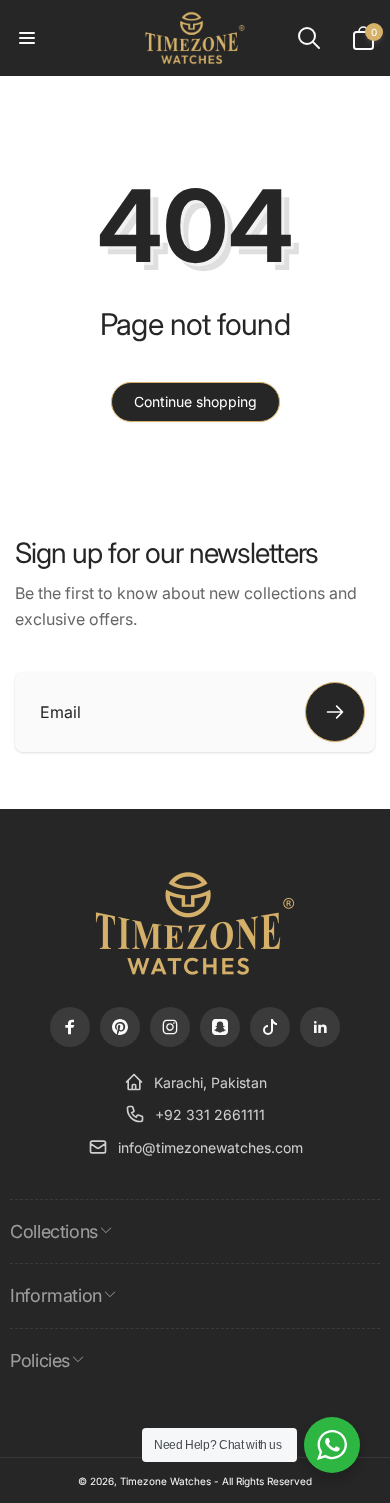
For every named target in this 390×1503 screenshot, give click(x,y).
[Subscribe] (335, 712)
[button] (27, 38)
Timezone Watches (165, 1481)
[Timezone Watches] (195, 973)
